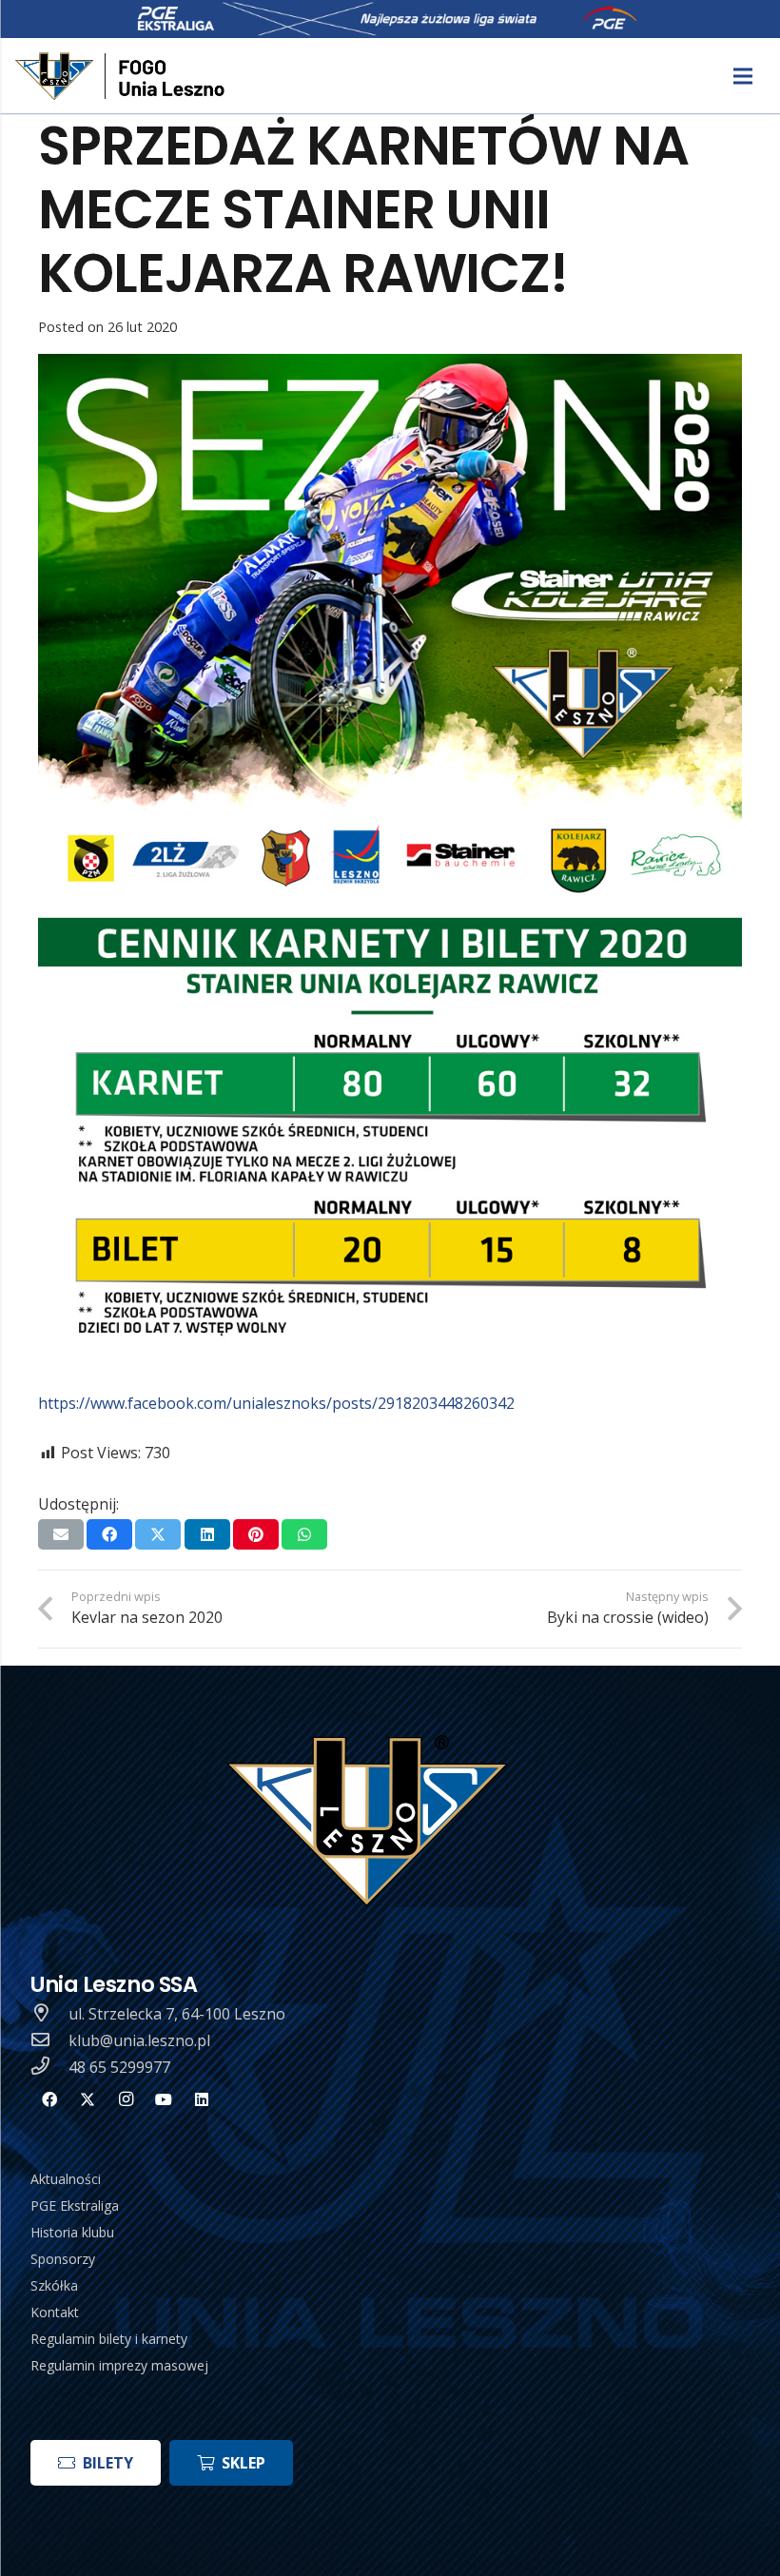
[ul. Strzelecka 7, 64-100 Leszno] (49, 2014)
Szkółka (54, 2285)
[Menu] (743, 76)
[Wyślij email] (61, 1534)
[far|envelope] (49, 2040)
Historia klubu (72, 2232)
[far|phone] (49, 2067)
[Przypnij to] (256, 1534)
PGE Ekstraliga (75, 2205)
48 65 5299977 (119, 2067)
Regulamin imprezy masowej (119, 2365)
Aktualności (66, 2179)
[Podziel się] (109, 1534)
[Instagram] (126, 2099)
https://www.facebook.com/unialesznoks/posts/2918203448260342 (276, 1403)
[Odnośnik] (122, 76)
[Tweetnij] (158, 1534)
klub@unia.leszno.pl (139, 2040)
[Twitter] (88, 2099)
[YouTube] (164, 2099)
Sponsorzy (63, 2259)
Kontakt (55, 2312)
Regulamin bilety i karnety (109, 2339)
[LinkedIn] (202, 2099)
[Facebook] (49, 2099)
